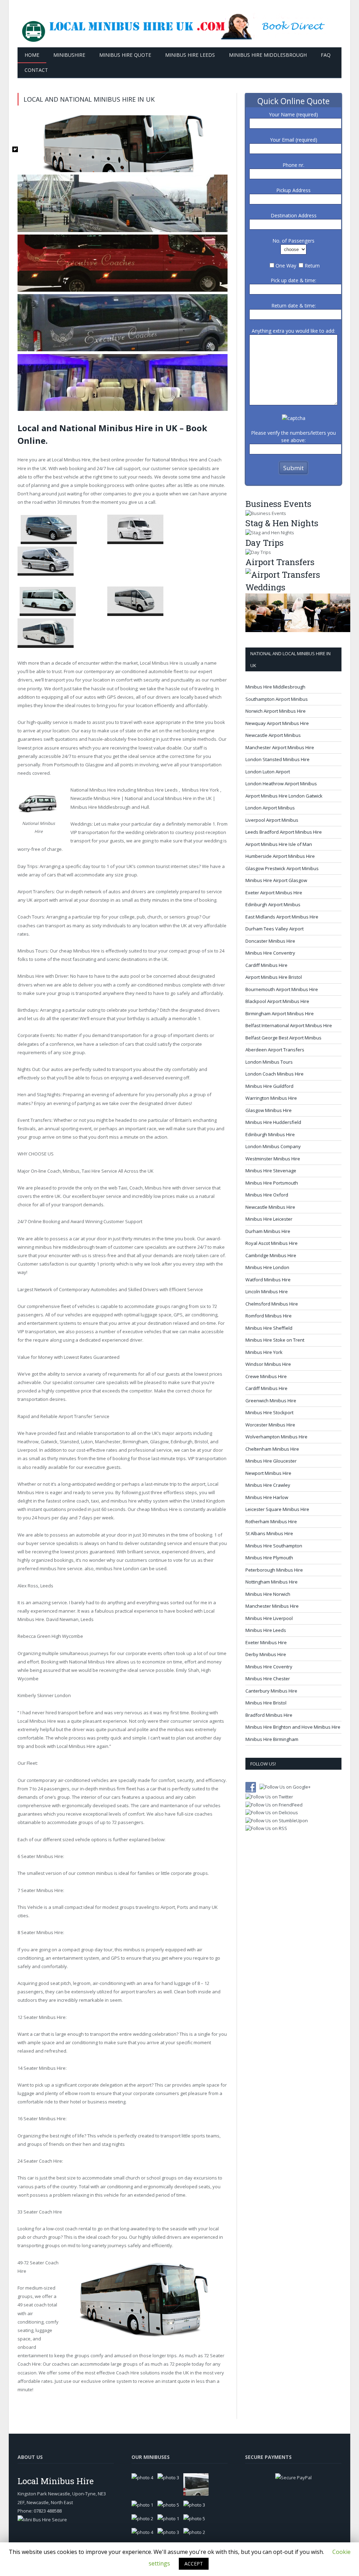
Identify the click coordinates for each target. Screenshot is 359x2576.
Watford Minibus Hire (268, 1280)
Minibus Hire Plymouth (269, 1558)
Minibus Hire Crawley (268, 1485)
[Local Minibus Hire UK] (179, 24)
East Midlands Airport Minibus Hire (282, 917)
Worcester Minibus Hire (270, 1425)
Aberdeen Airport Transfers (275, 1050)
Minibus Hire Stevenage (271, 1171)
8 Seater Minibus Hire (40, 1932)
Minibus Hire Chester (268, 1679)
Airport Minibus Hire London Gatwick (284, 796)
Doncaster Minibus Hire (270, 941)
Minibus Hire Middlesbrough (268, 55)
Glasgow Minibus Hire (269, 1110)
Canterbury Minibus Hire (271, 1691)
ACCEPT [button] (194, 2564)
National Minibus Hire (175, 460)
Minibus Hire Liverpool (269, 1618)
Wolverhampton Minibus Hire (276, 1437)
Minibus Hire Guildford (269, 1086)
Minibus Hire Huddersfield (273, 1122)
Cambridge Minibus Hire (271, 1255)
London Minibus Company (273, 1146)
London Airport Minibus (270, 808)
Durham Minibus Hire (268, 1231)
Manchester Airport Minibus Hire (280, 747)
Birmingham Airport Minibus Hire (280, 1014)
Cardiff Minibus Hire (266, 965)
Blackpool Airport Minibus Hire (277, 1001)
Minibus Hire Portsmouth (272, 1183)
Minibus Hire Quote (125, 55)
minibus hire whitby (131, 1501)
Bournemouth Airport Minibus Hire (282, 989)
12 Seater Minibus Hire (42, 2017)
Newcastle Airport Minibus (273, 735)
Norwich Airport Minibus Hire (276, 711)
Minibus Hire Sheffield (269, 1328)
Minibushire (69, 55)
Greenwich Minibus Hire (271, 1401)
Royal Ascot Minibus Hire (272, 1243)
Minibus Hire (52, 2119)
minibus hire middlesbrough (65, 1247)
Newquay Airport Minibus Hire (277, 723)
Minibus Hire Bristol (266, 1703)
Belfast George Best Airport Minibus (283, 1038)
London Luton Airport (268, 772)
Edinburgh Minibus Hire (270, 1134)
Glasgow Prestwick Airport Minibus (282, 868)
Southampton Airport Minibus (277, 699)
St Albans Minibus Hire (269, 1533)
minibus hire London (117, 1568)
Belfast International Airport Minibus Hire (289, 1025)
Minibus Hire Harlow (267, 1497)
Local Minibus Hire (71, 460)
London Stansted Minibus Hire (277, 759)
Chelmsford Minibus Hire (272, 1304)
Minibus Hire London (267, 1267)
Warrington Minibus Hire (271, 1098)
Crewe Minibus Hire (266, 1376)
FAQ (326, 55)
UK (43, 468)
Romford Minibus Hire (269, 1316)
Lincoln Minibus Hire (267, 1292)
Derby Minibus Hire (266, 1654)
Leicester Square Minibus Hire (277, 1509)
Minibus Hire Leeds (190, 55)
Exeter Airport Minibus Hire (274, 893)
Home (32, 55)
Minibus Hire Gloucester (271, 1461)
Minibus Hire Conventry (270, 953)
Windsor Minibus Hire (268, 1364)
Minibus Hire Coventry (269, 1667)
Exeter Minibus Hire (266, 1642)
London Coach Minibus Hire (275, 1074)
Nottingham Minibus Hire (272, 1582)
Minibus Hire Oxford (267, 1195)
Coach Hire (50, 2161)
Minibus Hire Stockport (269, 1412)
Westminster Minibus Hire (273, 1159)
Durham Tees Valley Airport (275, 929)
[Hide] (15, 149)
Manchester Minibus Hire (272, 1606)
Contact (36, 70)
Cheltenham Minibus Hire (272, 1449)
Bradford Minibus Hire (269, 1715)
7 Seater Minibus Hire (40, 1890)
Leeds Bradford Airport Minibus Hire (284, 832)
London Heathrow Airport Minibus (281, 784)
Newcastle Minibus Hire (95, 798)
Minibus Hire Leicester (269, 1219)
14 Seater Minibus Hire (42, 2068)
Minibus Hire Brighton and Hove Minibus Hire (293, 1727)
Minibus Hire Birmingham (272, 1739)
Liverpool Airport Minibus (272, 820)
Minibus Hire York (201, 790)
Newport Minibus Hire (268, 1473)
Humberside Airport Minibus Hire (280, 856)
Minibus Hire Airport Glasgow (276, 880)
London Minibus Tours (269, 1062)
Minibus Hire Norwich (268, 1594)
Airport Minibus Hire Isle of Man (279, 844)
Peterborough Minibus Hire (274, 1570)
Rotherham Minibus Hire (271, 1521)
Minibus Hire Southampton (274, 1546)
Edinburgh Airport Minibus (273, 904)
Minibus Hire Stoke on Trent (275, 1340)
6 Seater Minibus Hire (40, 1856)
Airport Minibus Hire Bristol (274, 977)
